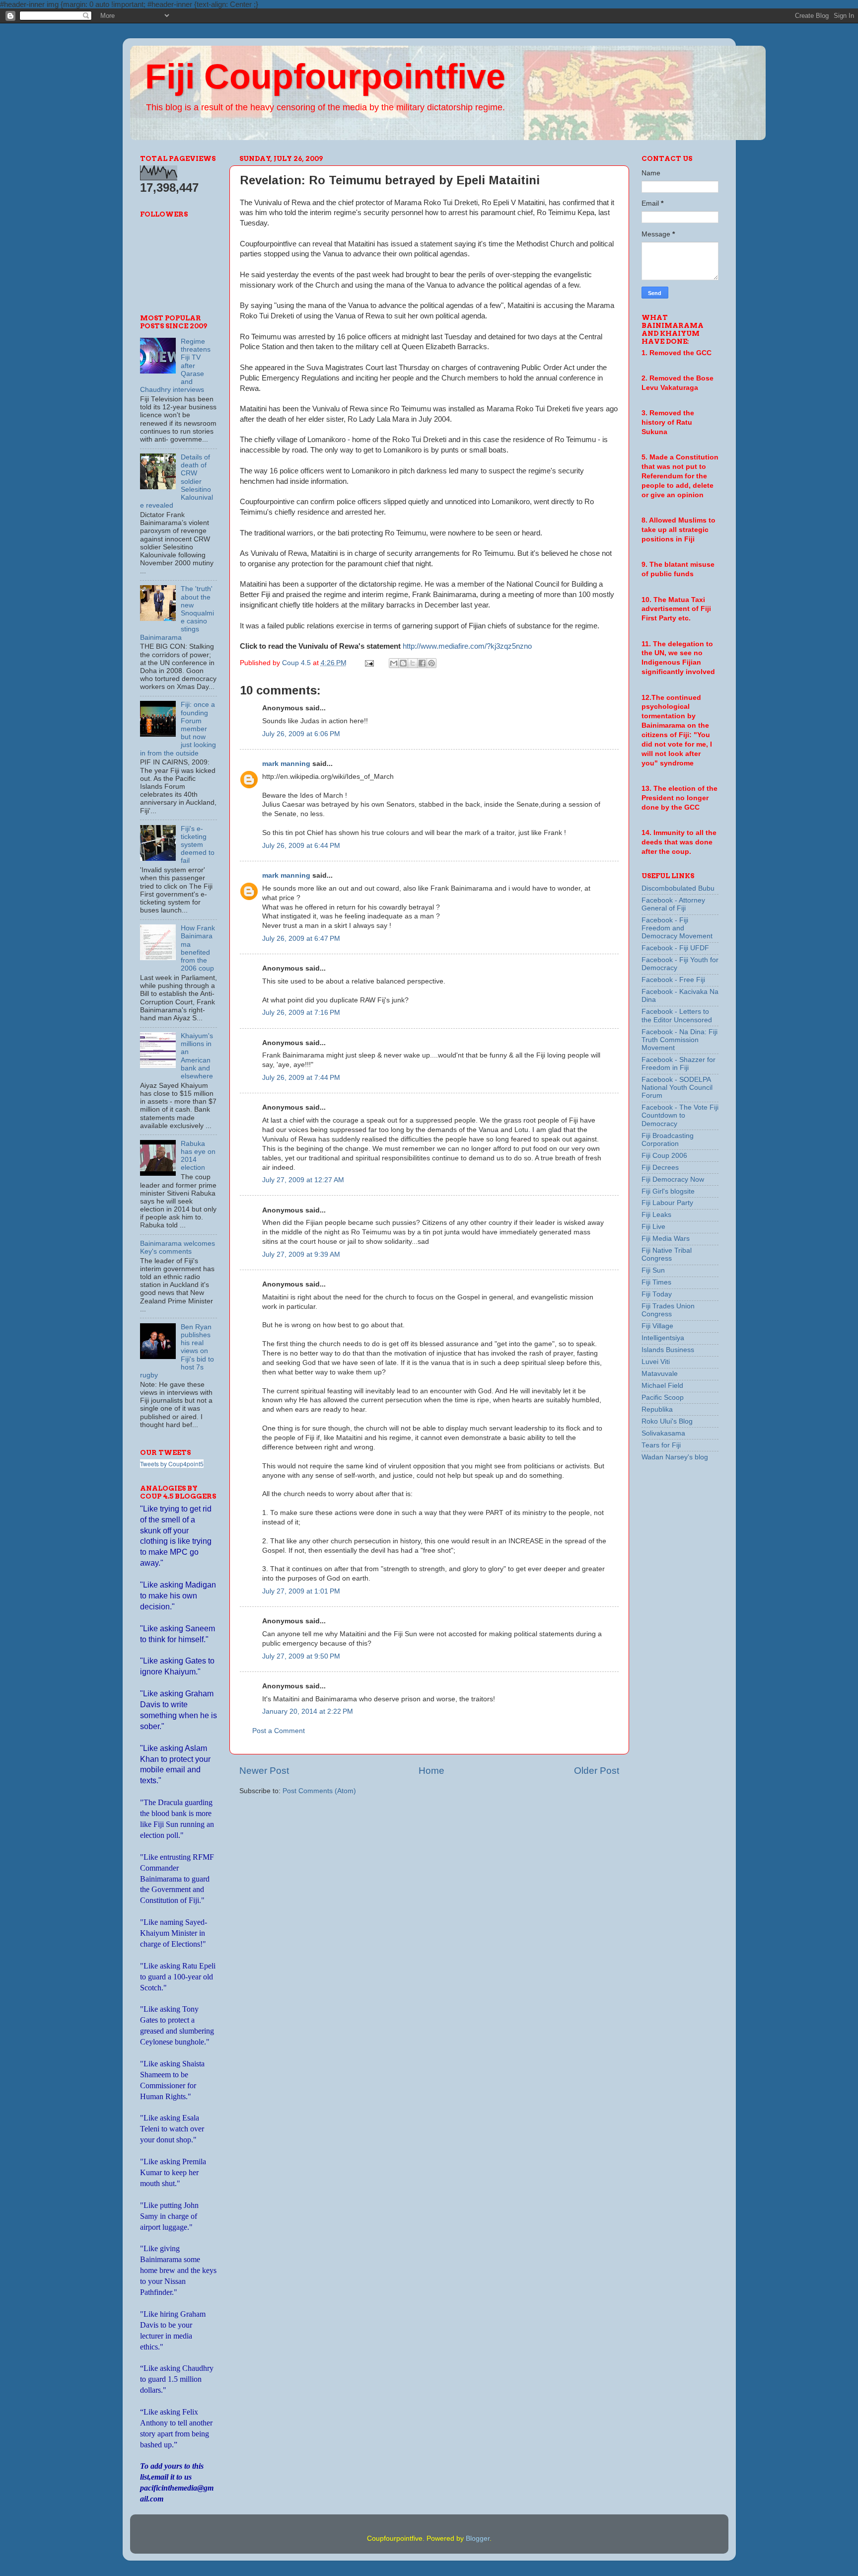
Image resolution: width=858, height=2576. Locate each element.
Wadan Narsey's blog (675, 1457)
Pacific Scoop (663, 1398)
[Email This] (394, 663)
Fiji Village (657, 1326)
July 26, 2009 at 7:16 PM (301, 1013)
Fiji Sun (653, 1270)
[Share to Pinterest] (431, 663)
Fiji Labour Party (667, 1203)
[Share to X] (413, 663)
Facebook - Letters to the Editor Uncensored (677, 1016)
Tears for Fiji (661, 1445)
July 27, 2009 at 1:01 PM (301, 1591)
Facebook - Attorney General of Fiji (673, 904)
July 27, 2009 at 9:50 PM (301, 1656)
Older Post (597, 1771)
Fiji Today (657, 1294)
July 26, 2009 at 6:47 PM (301, 939)
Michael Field (662, 1386)
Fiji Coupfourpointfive (325, 76)
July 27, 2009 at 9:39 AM (301, 1254)
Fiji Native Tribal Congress (667, 1254)
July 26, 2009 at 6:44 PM (301, 846)
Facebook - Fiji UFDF (675, 948)
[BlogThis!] (403, 663)
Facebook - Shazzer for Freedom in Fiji (679, 1064)
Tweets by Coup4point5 (172, 1464)
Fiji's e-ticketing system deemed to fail (198, 845)
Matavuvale (660, 1374)
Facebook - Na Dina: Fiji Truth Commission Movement (679, 1040)
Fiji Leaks (656, 1215)
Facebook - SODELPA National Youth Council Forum (677, 1088)
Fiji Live (653, 1227)
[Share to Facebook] (422, 663)
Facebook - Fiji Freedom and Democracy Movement (677, 928)
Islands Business (668, 1350)
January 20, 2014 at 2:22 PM (308, 1711)
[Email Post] (369, 663)
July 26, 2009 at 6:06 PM (301, 734)
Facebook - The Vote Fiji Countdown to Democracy (680, 1115)
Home (431, 1771)
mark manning (286, 764)
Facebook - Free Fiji (673, 980)
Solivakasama (663, 1433)
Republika (657, 1409)
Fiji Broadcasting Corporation (668, 1140)
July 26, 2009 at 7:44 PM (301, 1078)
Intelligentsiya (663, 1338)
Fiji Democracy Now (673, 1179)
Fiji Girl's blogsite (668, 1191)
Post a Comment (279, 1731)
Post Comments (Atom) (319, 1791)
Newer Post (264, 1771)
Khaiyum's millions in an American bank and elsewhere (197, 1056)
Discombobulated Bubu (678, 888)
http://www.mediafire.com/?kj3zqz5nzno (467, 646)
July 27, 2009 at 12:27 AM (303, 1180)
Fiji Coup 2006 (664, 1156)
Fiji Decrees (660, 1168)
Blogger (478, 2538)
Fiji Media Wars (666, 1239)
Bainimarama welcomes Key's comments (178, 1248)
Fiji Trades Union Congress (668, 1310)
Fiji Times (656, 1282)
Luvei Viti (656, 1362)
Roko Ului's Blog (667, 1421)
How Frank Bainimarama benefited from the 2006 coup (198, 948)
